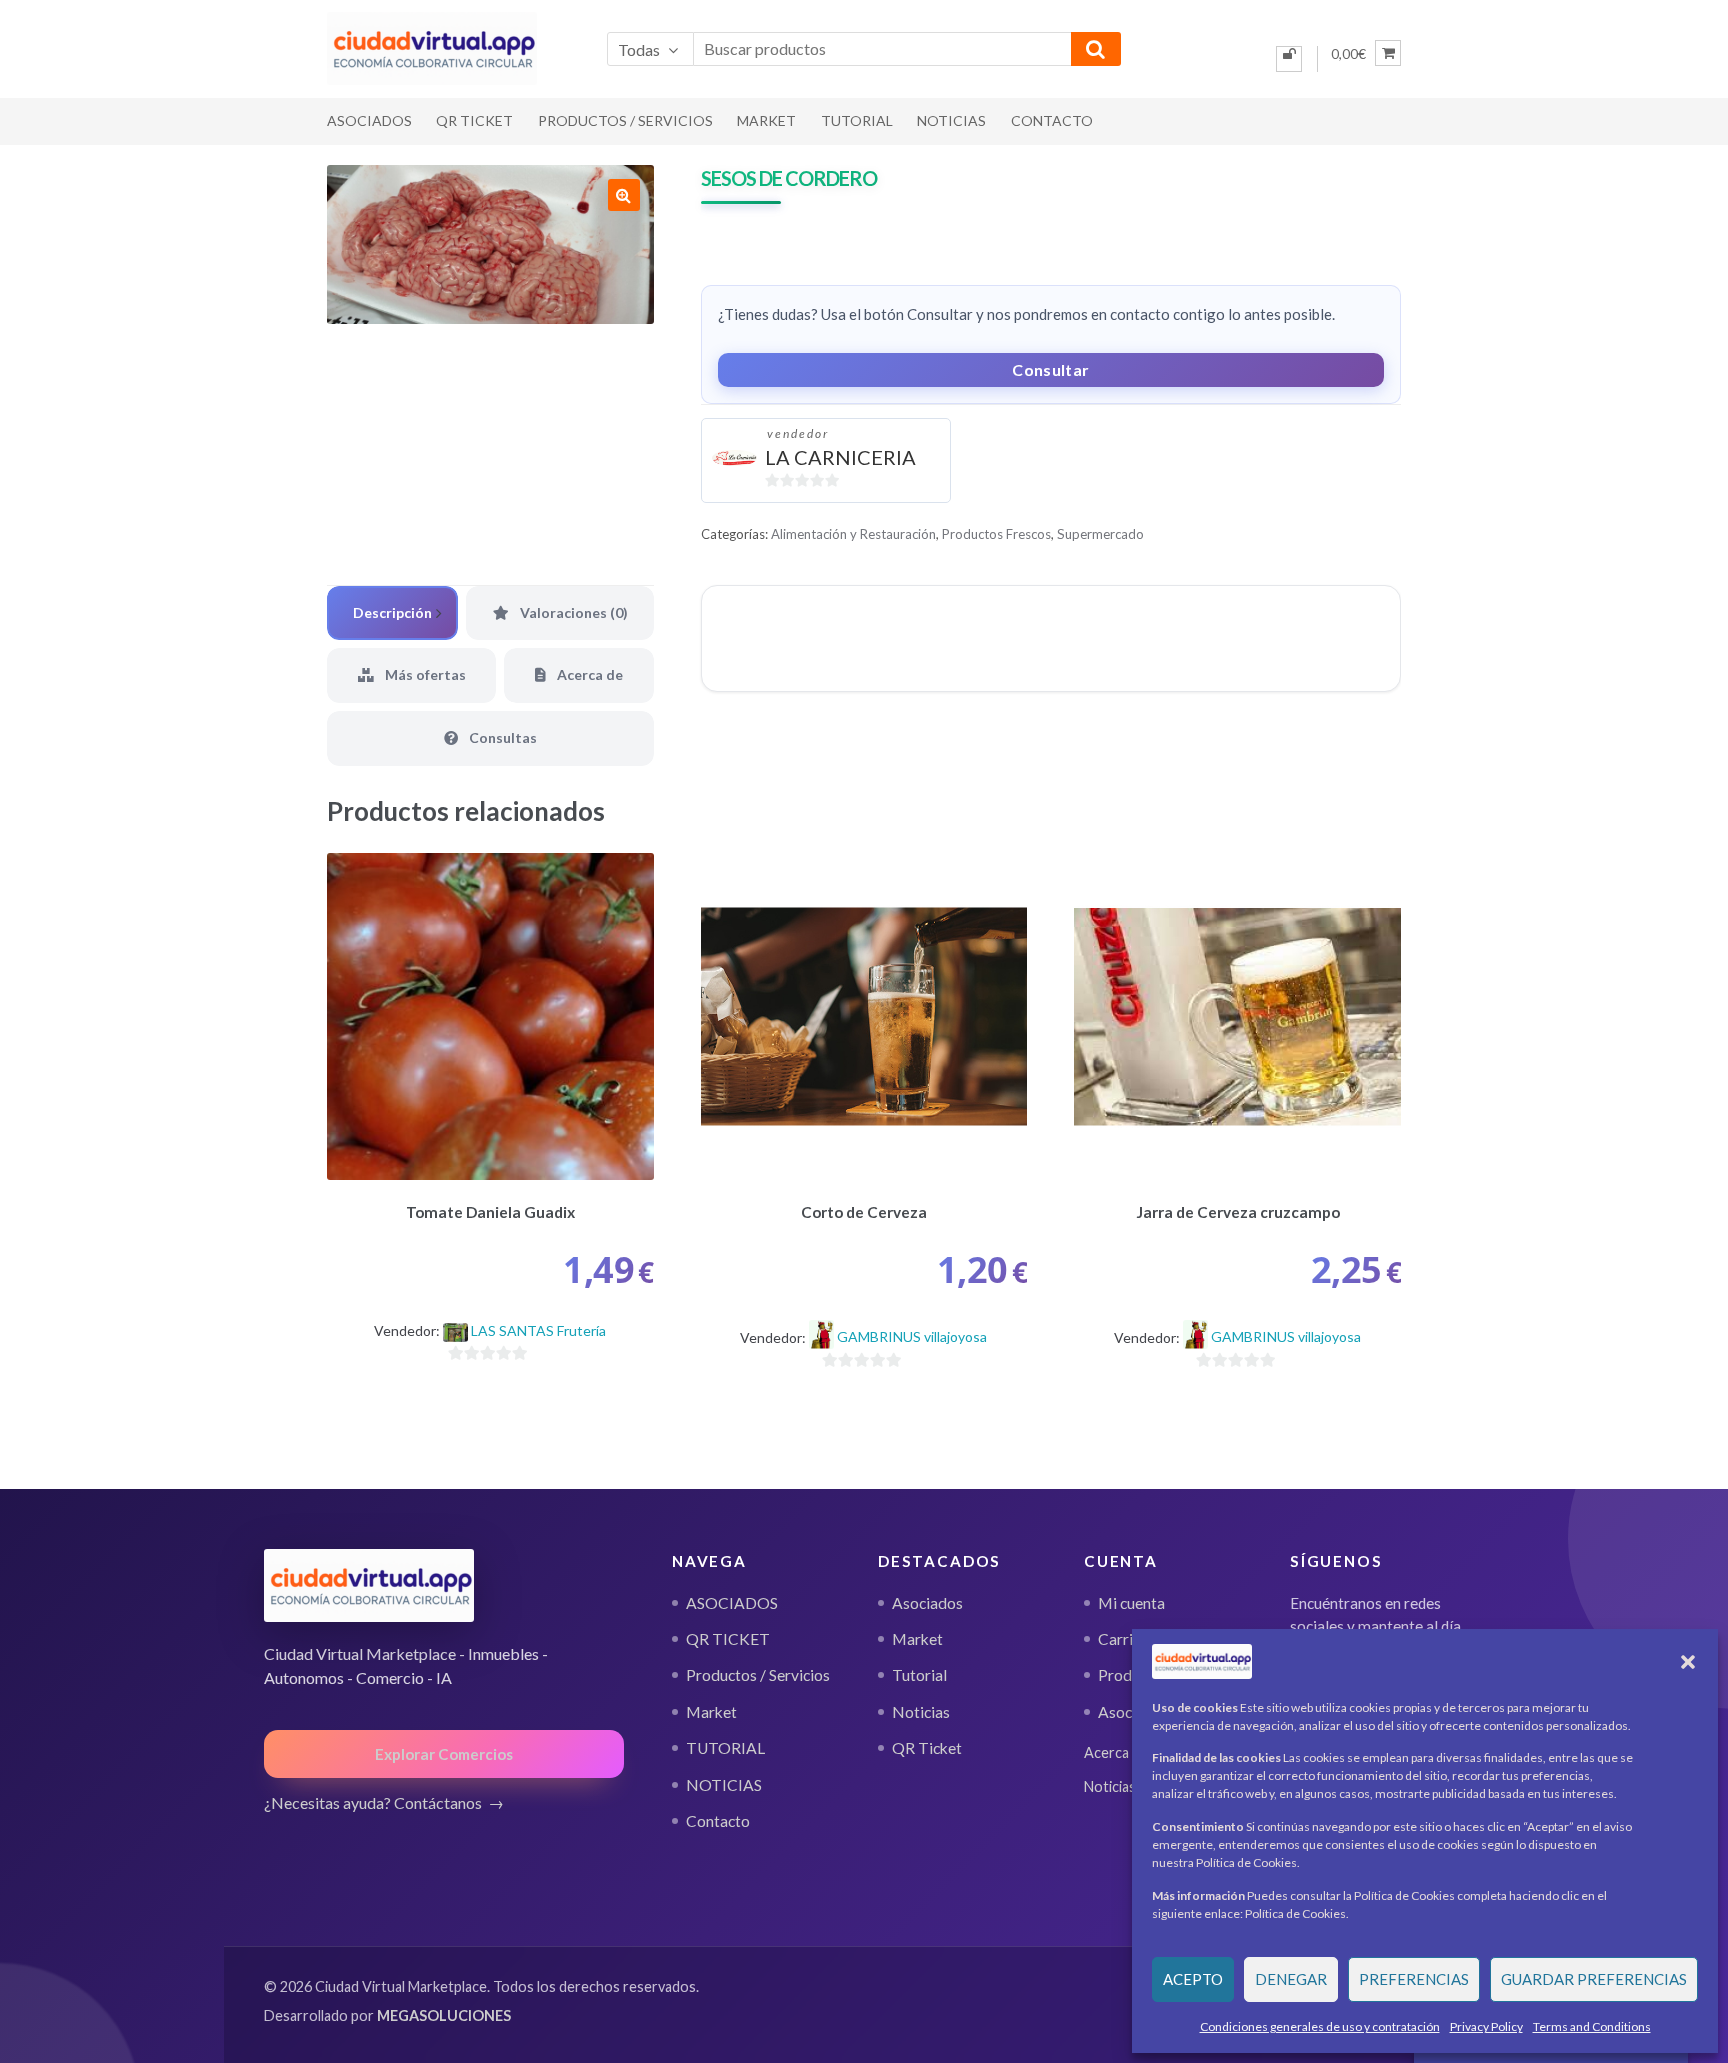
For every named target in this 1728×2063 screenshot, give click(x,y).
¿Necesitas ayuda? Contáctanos (373, 1802)
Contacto (1052, 120)
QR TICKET (474, 120)
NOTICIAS (951, 120)
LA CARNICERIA (840, 457)
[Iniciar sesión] (1289, 59)
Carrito (1123, 1639)
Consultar (1050, 369)
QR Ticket (927, 1748)
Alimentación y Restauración (853, 534)
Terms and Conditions (1592, 2026)
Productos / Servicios (625, 120)
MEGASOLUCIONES (444, 2015)
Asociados (927, 1603)
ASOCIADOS (369, 120)
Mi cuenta (1131, 1603)
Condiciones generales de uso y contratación (1320, 2026)
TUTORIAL (857, 120)
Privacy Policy (1486, 2026)
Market (766, 120)
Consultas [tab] (501, 737)
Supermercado (1100, 534)
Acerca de (1116, 1752)
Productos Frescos (996, 534)
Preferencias (1414, 1979)
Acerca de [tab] (588, 674)
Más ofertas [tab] (424, 674)
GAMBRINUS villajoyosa (912, 1336)
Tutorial (919, 1675)
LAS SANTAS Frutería (538, 1330)
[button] (1688, 1662)
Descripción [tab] (392, 612)
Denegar (1291, 1979)
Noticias (921, 1712)
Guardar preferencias (1594, 1979)
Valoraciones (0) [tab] (572, 612)
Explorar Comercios (444, 1754)
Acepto (1193, 1979)
